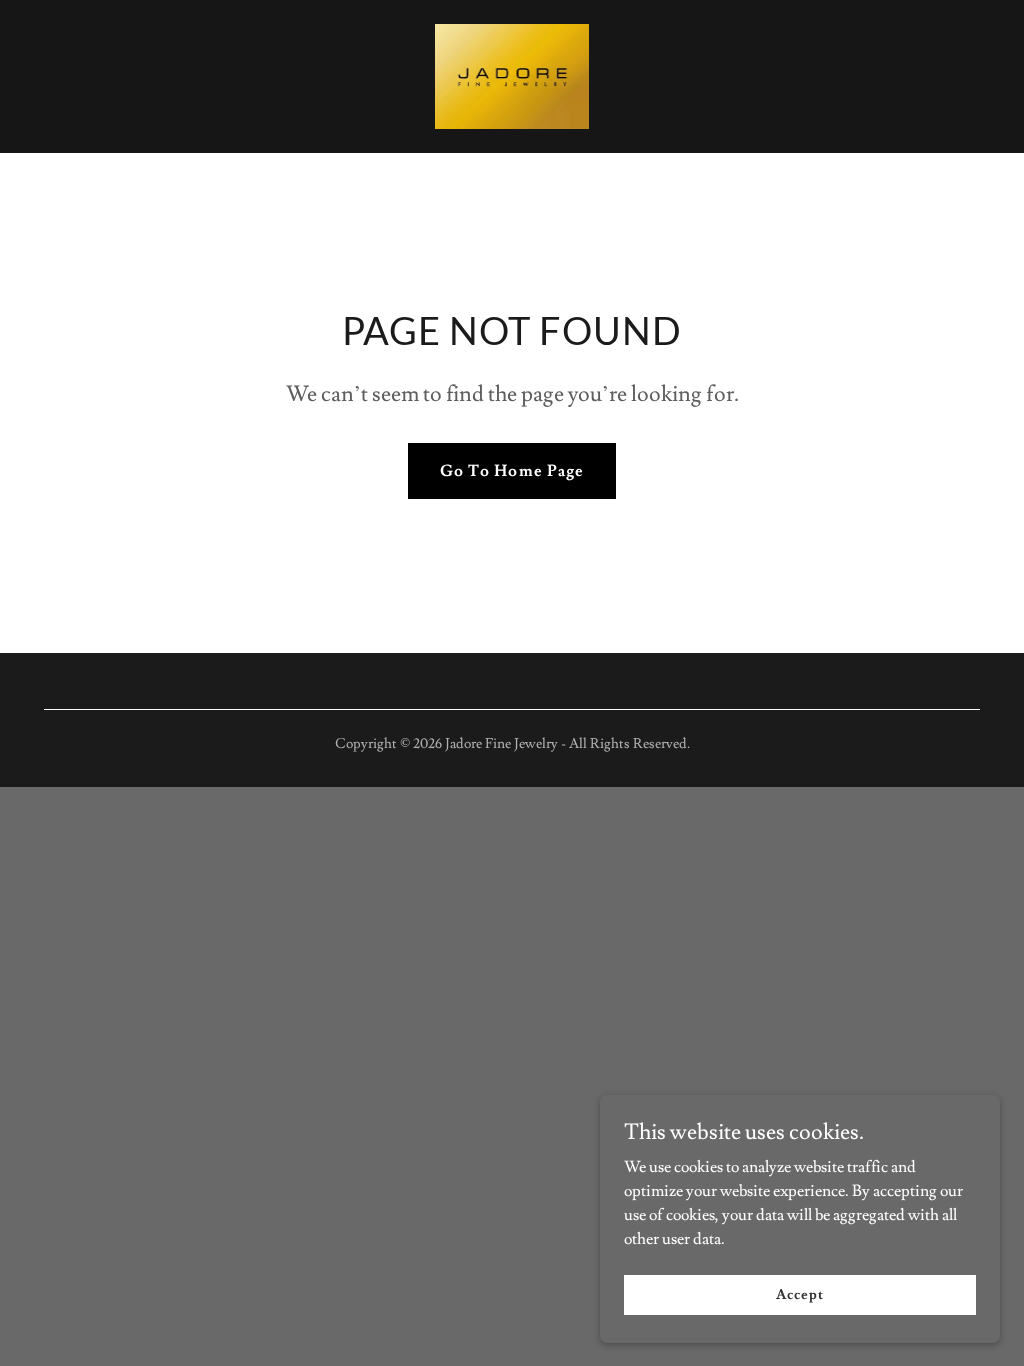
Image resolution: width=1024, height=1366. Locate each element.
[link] (512, 73)
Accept (799, 1294)
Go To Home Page (511, 471)
